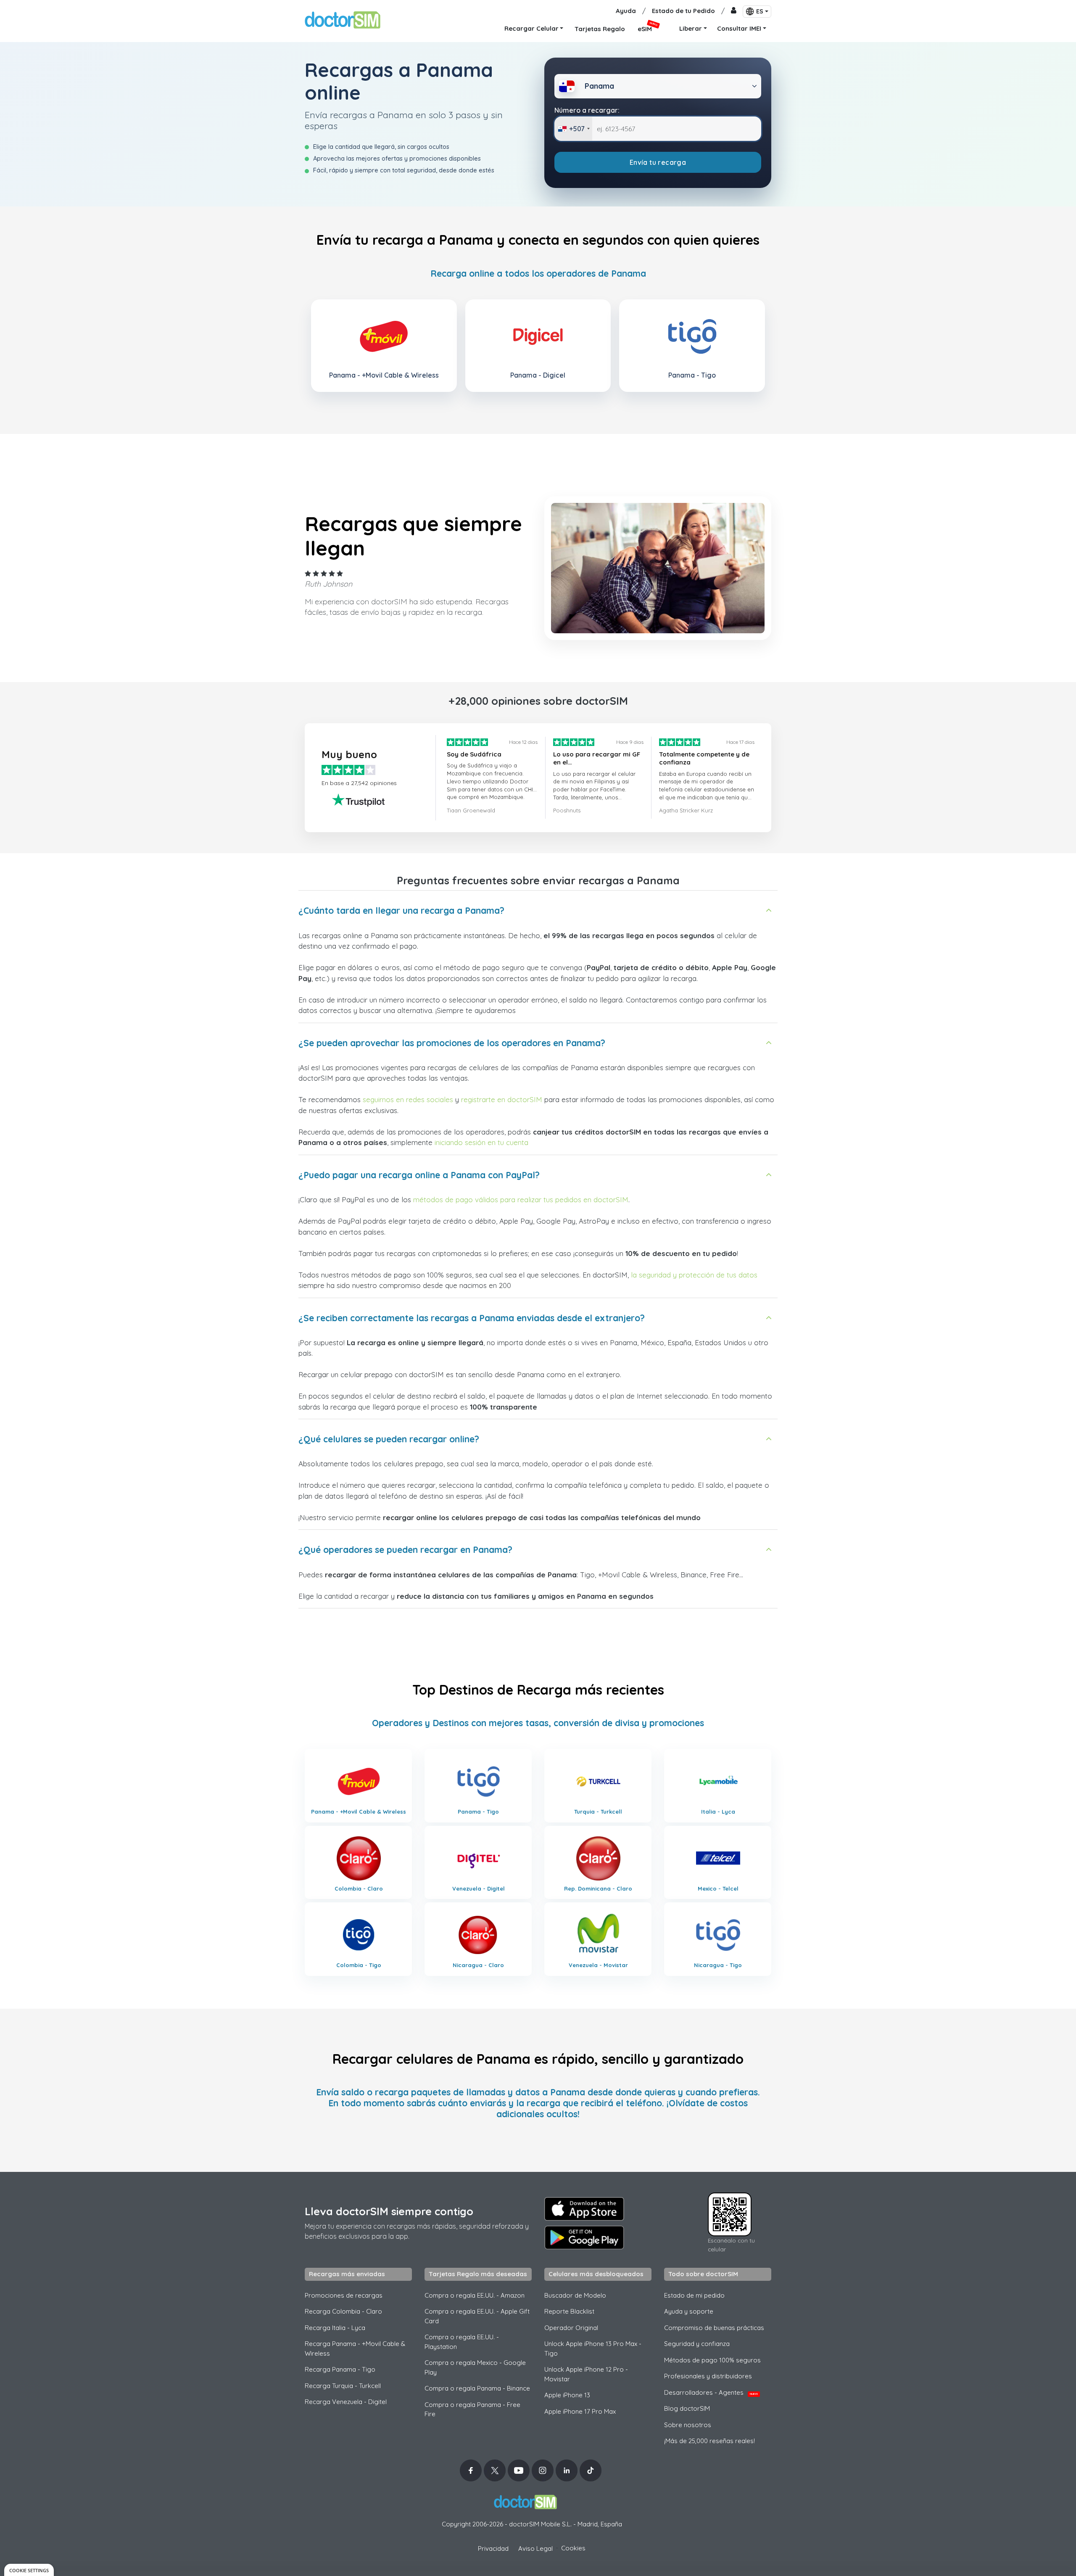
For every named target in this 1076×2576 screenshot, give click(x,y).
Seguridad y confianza (697, 2344)
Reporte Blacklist (569, 2311)
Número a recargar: (587, 110)
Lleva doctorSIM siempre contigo (389, 2211)
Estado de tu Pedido (683, 11)
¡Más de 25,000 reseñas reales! (709, 2441)
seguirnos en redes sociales (408, 1099)
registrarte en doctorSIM (502, 1099)
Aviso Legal (535, 2548)
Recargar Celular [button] (531, 28)
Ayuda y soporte (689, 2311)
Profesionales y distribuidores (708, 2376)
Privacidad (493, 2548)
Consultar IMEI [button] (739, 28)
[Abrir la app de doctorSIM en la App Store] (584, 2209)
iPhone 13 (567, 2395)
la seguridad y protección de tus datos (694, 1275)
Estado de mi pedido (694, 2295)
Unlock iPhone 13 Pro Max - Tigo (593, 2349)
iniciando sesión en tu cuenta (481, 1142)
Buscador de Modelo (575, 2295)
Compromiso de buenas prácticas (714, 2328)
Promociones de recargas (344, 2295)
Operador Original (571, 2328)
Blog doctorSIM (687, 2408)
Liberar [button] (691, 28)
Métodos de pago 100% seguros (712, 2360)
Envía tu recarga (658, 162)
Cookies (573, 2548)
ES (760, 11)
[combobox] (574, 129)
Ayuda (626, 11)
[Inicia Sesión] (734, 11)
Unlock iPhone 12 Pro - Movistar (586, 2374)
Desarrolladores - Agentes (711, 2392)
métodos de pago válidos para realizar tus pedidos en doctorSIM (521, 1199)
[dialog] (29, 2570)
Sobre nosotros (688, 2425)
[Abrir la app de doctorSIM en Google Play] (584, 2237)
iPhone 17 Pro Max (580, 2411)
